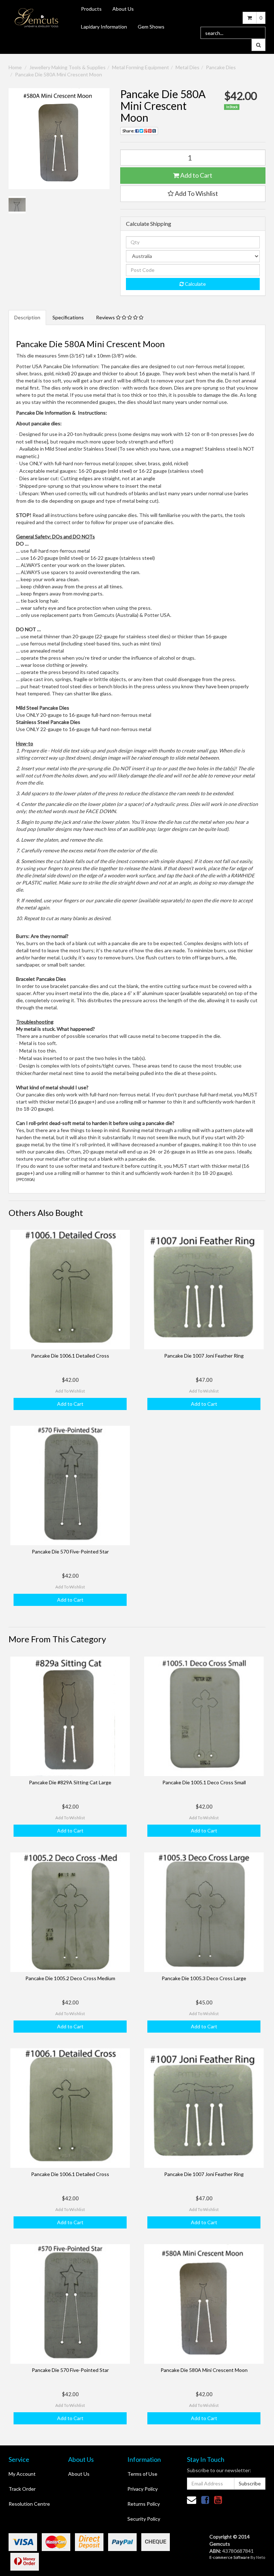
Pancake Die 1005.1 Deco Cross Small (204, 1782)
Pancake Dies (221, 67)
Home (15, 67)
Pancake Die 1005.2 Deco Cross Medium (70, 1978)
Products (91, 9)
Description (27, 317)
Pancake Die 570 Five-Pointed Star (70, 1551)
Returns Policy (144, 2504)
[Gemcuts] (37, 17)
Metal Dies (187, 67)
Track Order (22, 2489)
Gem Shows (151, 27)
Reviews (106, 317)
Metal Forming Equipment (141, 67)
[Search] (258, 45)
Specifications (68, 317)
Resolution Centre (29, 2504)
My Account (22, 2474)
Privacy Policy (143, 2489)
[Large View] (17, 205)
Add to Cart (196, 175)
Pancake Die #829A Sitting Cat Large (70, 1782)
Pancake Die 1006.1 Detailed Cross (70, 1356)
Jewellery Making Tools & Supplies (67, 67)
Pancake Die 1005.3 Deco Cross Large (204, 1978)
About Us (123, 9)
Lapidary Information (104, 27)
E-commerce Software (230, 2557)
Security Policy (144, 2519)
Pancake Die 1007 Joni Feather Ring (204, 1356)
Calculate (195, 284)
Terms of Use (142, 2474)
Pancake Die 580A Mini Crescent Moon (59, 74)
